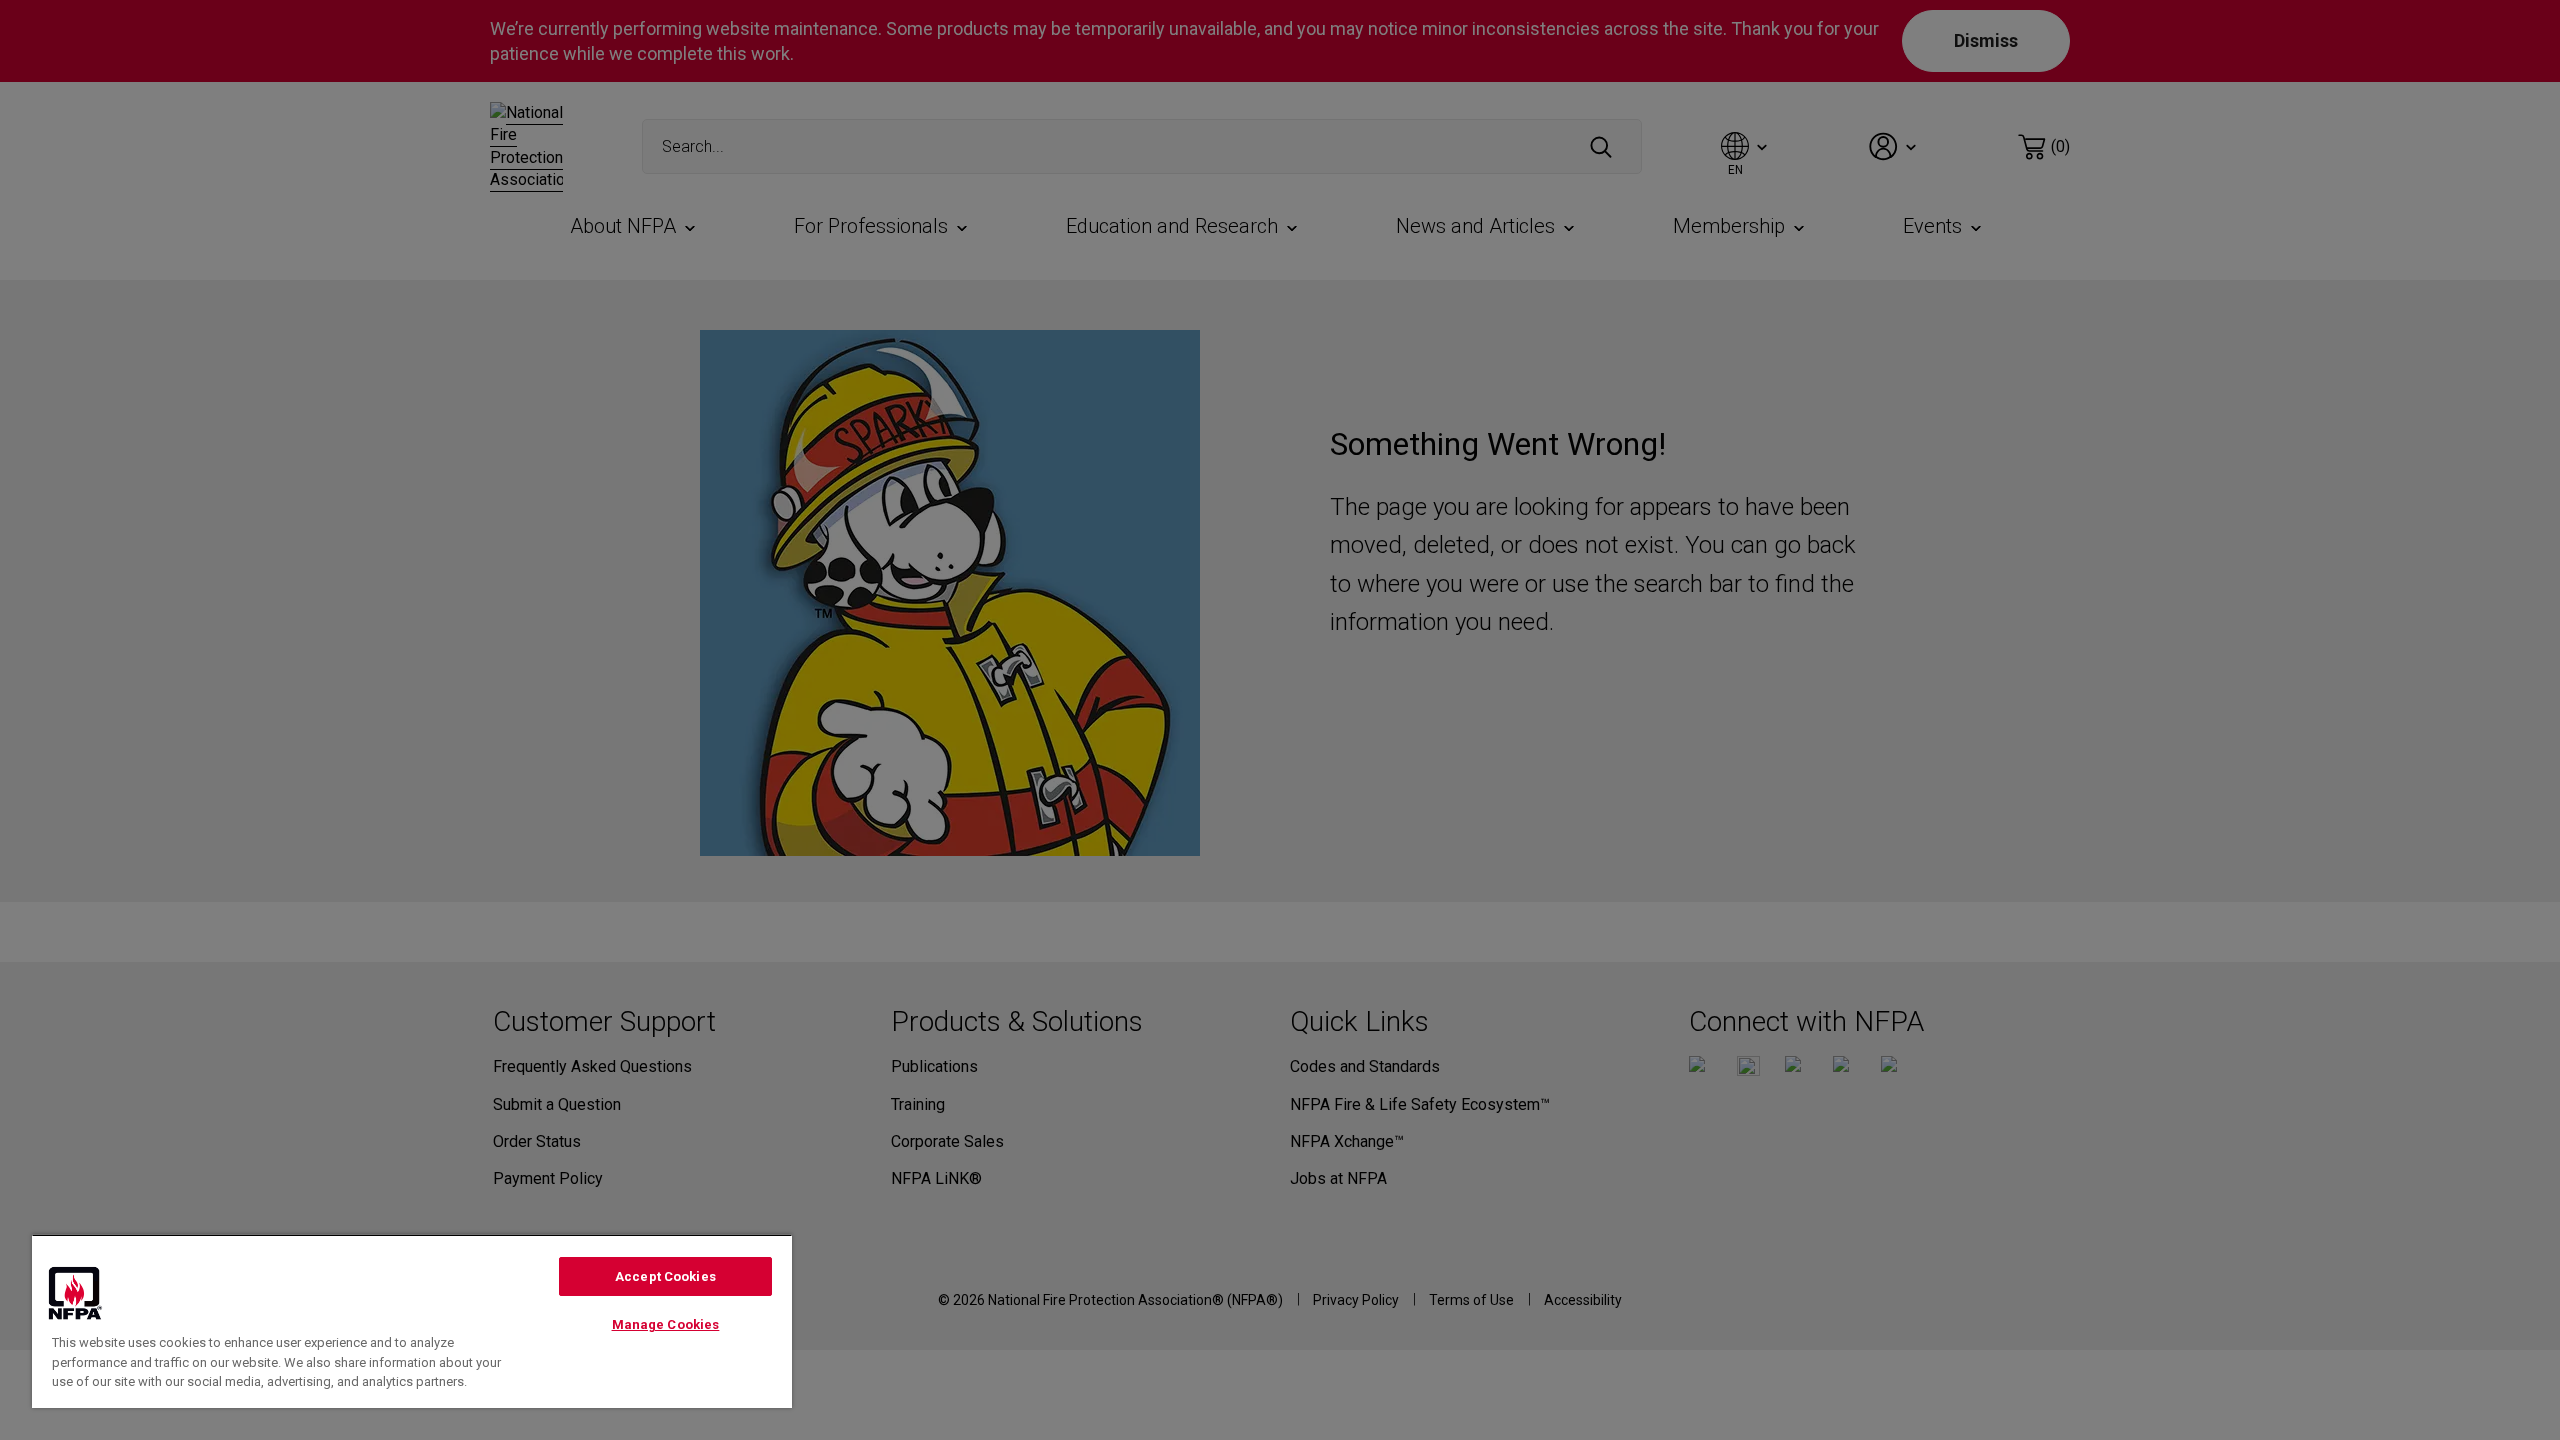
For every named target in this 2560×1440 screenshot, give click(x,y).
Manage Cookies (666, 1324)
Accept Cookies (665, 1276)
